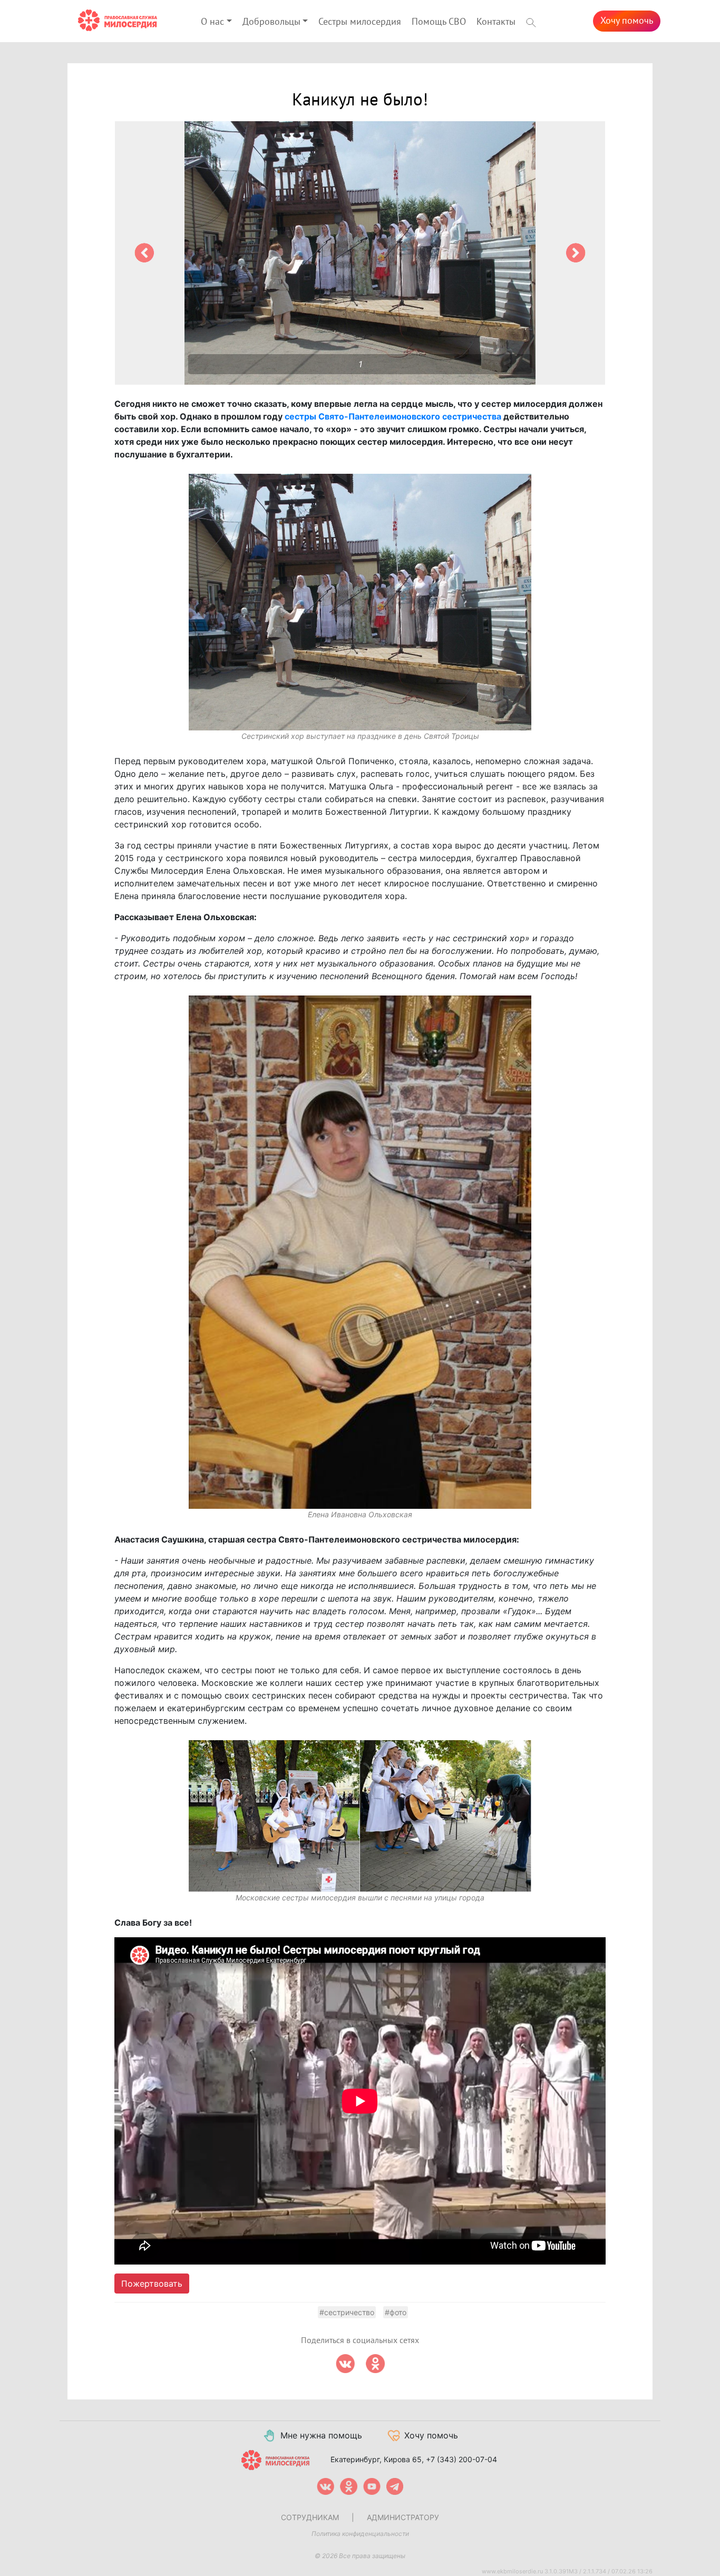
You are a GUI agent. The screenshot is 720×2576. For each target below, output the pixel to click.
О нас (212, 22)
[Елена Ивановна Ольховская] (360, 1252)
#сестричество (347, 2312)
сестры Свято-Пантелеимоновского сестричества (393, 416)
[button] (144, 253)
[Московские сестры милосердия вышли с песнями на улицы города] (360, 1816)
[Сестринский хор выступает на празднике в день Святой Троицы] (360, 602)
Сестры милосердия (360, 22)
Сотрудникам (310, 2517)
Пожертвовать (152, 2284)
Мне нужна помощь (321, 2435)
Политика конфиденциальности (360, 2534)
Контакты (496, 22)
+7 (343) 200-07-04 (461, 2459)
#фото (396, 2312)
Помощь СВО (439, 22)
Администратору (403, 2517)
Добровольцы (271, 22)
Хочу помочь (627, 21)
